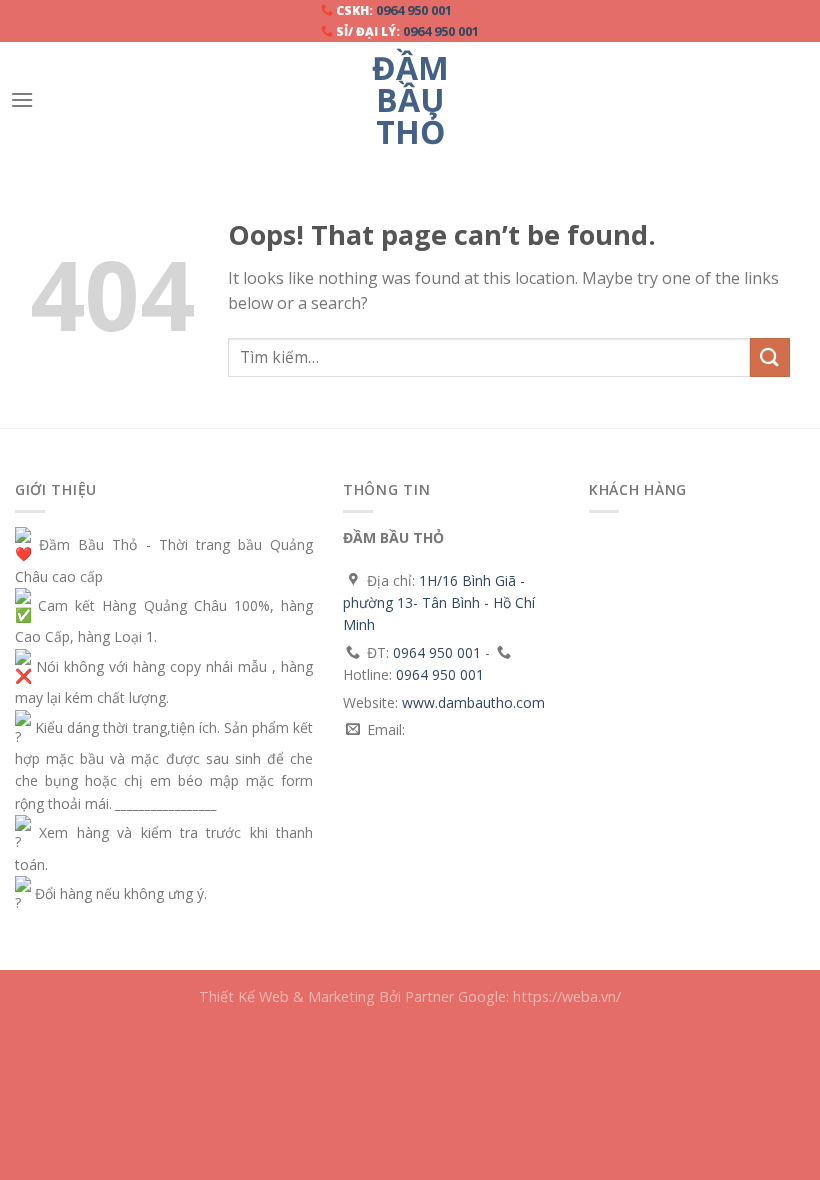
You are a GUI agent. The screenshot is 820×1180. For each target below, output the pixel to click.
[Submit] (770, 357)
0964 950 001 (414, 10)
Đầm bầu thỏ (410, 100)
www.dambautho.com (473, 702)
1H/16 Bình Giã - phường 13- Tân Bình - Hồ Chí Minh (439, 603)
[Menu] (22, 99)
